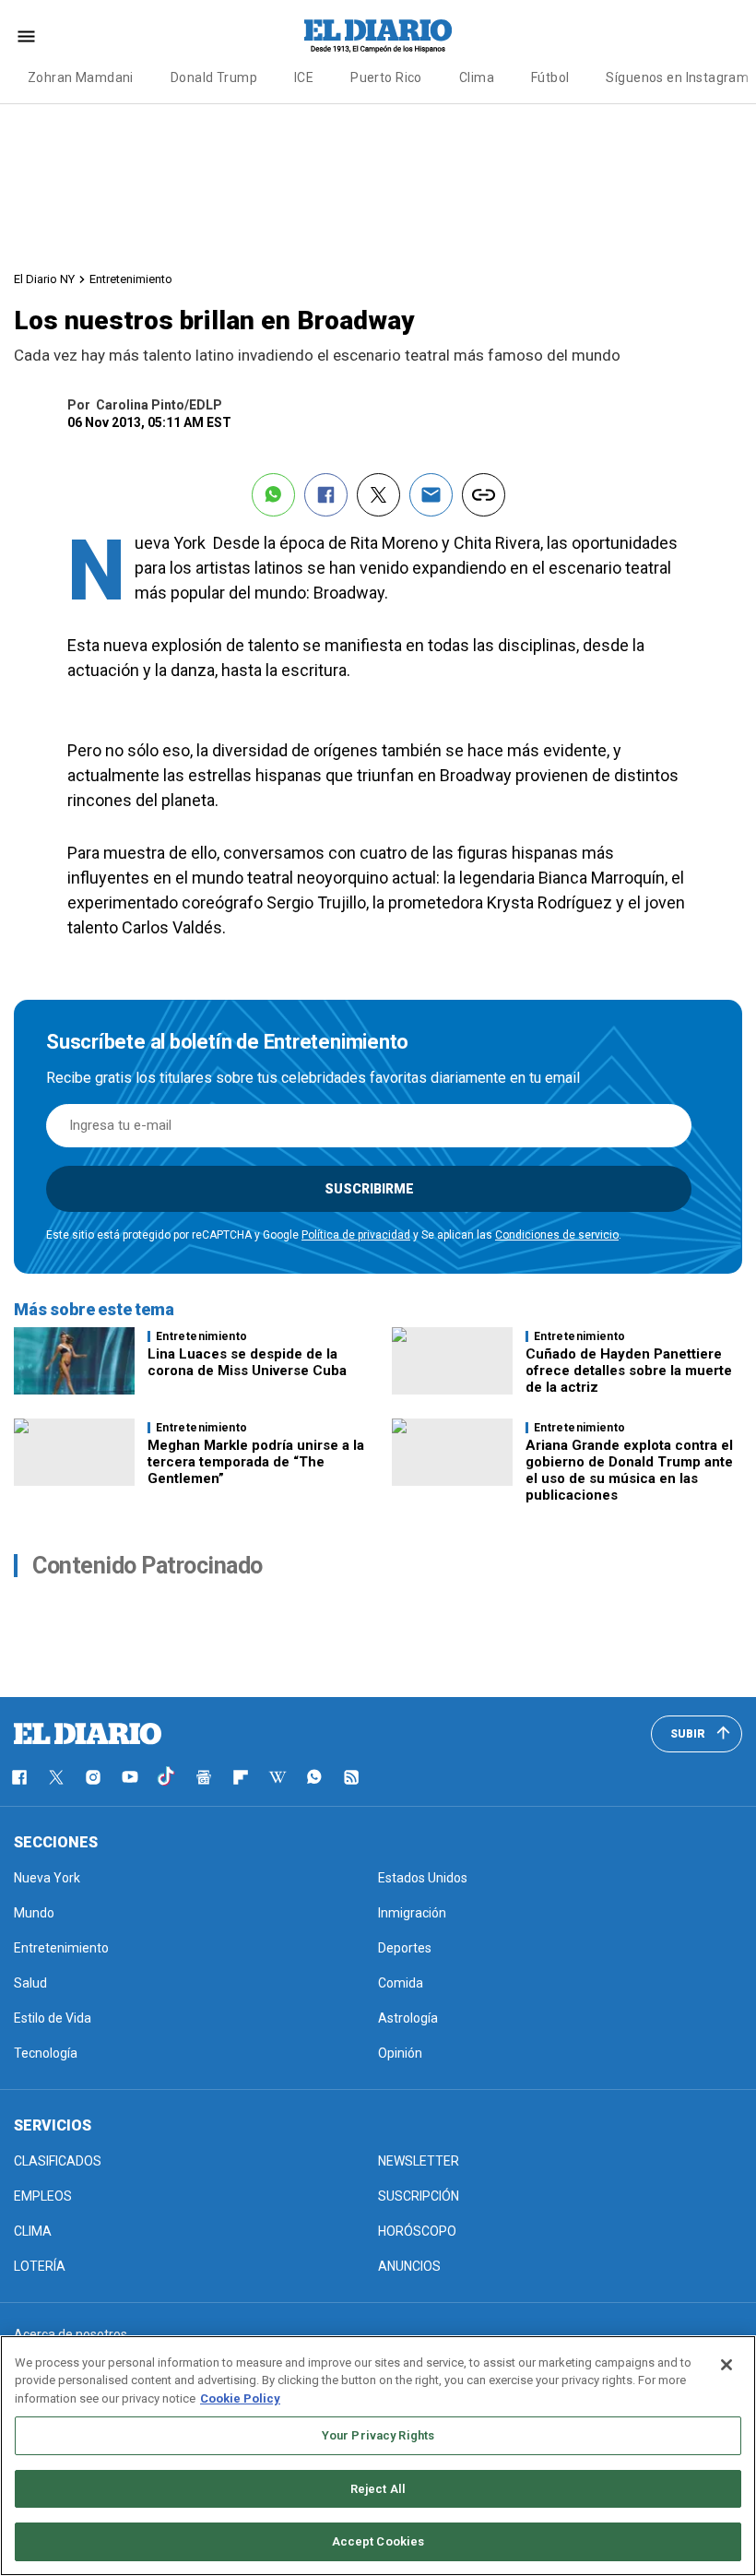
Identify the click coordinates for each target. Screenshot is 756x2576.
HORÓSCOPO (417, 2231)
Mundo (34, 1913)
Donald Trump (214, 77)
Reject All (378, 2489)
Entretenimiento (131, 279)
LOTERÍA (40, 2266)
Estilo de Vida (53, 2018)
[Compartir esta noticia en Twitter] (378, 495)
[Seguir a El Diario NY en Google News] (204, 1777)
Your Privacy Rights (378, 2435)
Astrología (408, 2018)
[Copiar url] (484, 495)
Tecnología (46, 2053)
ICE (304, 77)
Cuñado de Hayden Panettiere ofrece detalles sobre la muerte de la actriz (629, 1371)
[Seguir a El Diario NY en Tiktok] (167, 1777)
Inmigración (412, 1913)
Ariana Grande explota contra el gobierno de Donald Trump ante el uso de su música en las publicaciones (629, 1470)
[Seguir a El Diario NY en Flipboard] (241, 1777)
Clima (477, 77)
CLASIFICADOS (58, 2161)
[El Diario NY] (378, 36)
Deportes (405, 1948)
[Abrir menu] (26, 36)
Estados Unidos (423, 1878)
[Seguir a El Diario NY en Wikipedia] (278, 1777)
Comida (401, 1983)
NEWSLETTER (419, 2161)
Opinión (400, 2053)
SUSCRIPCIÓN (419, 2196)
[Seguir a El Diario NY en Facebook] (19, 1777)
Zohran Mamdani (81, 77)
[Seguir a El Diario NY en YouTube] (130, 1777)
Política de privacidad (356, 1235)
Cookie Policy (240, 2398)
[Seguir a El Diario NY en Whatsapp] (314, 1777)
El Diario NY (44, 279)
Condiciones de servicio (557, 1235)
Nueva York (47, 1878)
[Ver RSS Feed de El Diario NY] (351, 1777)
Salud (30, 1983)
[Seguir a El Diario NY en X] (56, 1777)
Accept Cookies (378, 2541)
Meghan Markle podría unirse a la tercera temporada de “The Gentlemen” (256, 1462)
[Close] (726, 2365)
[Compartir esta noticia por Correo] (431, 495)
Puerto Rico (386, 77)
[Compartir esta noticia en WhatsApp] (273, 495)
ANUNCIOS (409, 2266)
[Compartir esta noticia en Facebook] (326, 495)
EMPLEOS (43, 2196)
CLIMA (33, 2231)
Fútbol (550, 77)
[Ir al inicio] (88, 1734)
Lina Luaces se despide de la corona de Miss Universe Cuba (247, 1362)
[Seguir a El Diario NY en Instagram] (93, 1777)
